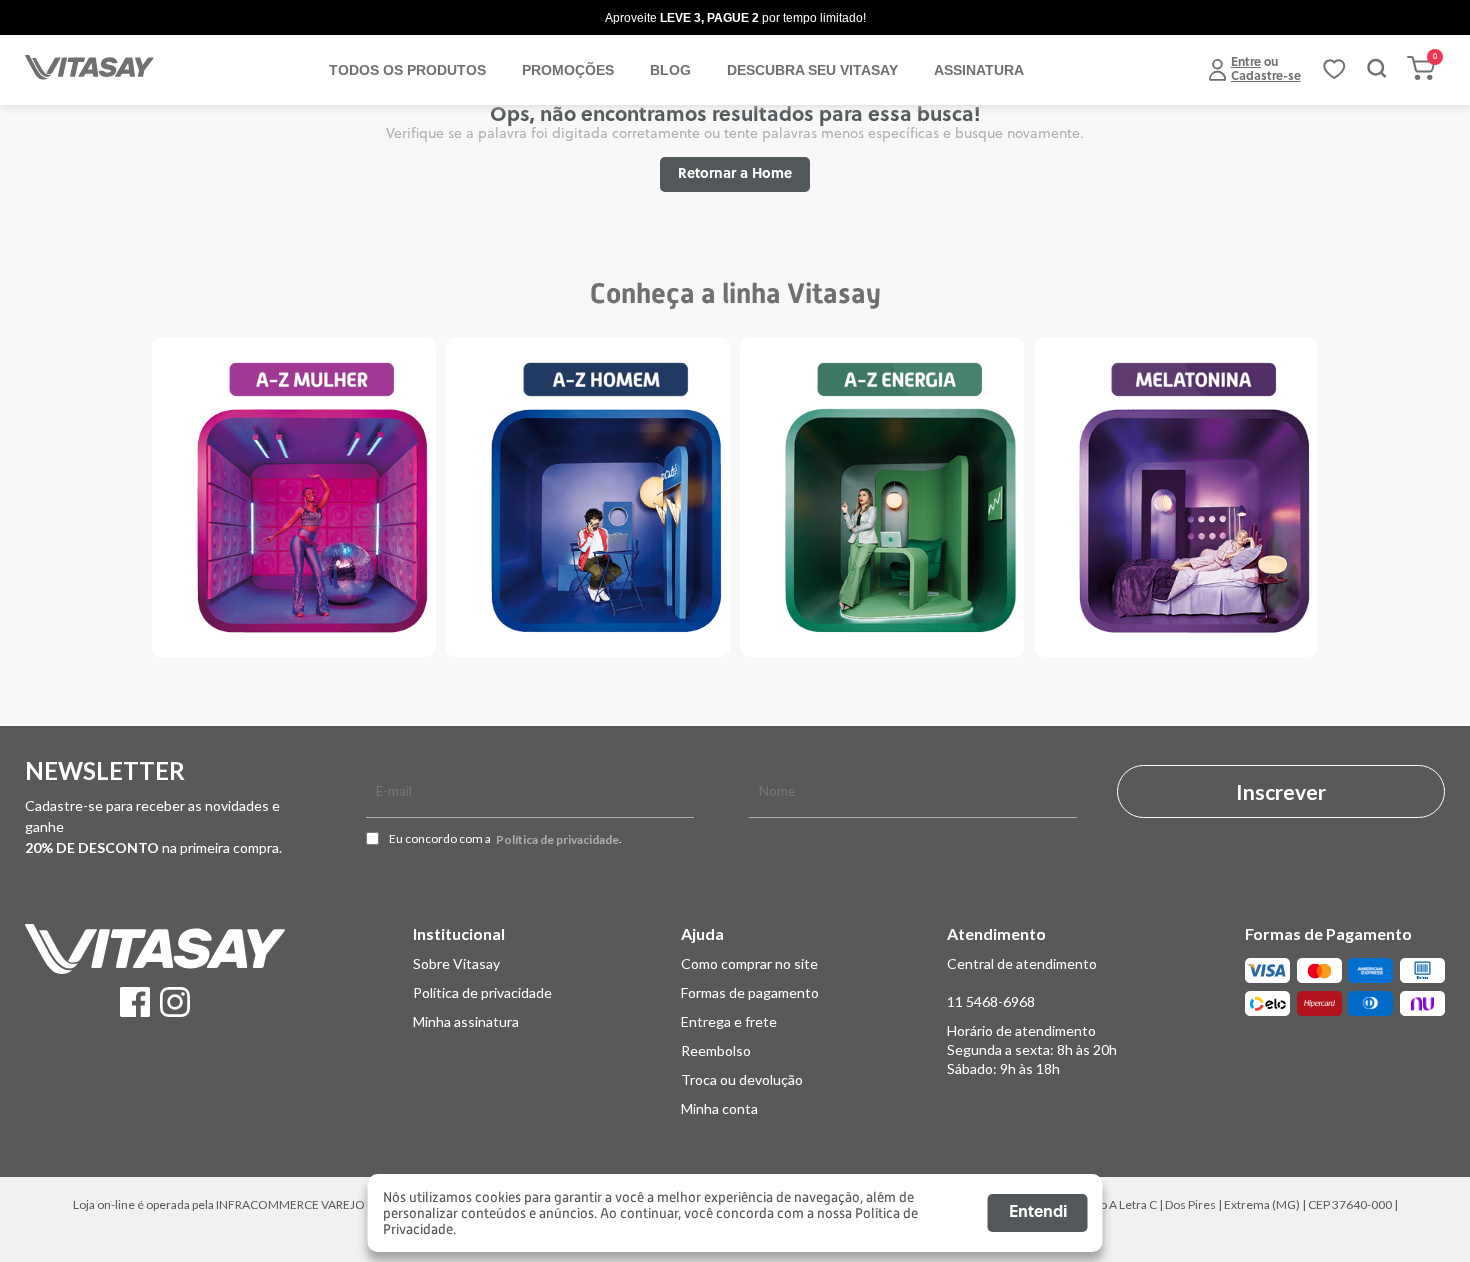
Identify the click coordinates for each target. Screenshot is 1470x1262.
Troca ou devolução (742, 1079)
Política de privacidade (557, 840)
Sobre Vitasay (456, 963)
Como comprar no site (749, 963)
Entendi (1038, 1213)
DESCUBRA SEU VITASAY (812, 70)
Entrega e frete (729, 1021)
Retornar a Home (735, 174)
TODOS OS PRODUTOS (407, 70)
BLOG (670, 70)
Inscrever (1281, 791)
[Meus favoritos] (1334, 76)
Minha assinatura (466, 1021)
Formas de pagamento (750, 992)
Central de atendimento (1022, 963)
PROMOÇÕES (568, 70)
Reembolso (716, 1050)
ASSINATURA (979, 70)
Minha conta (719, 1108)
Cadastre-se (1266, 77)
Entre (1246, 63)
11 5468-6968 (991, 1001)
